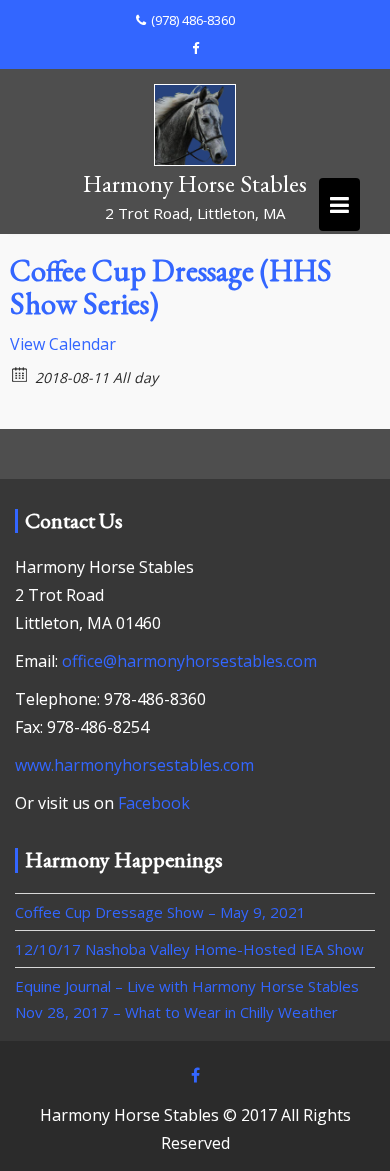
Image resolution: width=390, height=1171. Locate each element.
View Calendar (63, 344)
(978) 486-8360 (193, 20)
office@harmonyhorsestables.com (189, 661)
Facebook (154, 803)
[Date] (20, 373)
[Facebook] (195, 48)
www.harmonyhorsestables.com (134, 765)
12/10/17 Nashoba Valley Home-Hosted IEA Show (189, 949)
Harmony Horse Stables (195, 183)
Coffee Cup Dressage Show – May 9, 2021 (160, 912)
